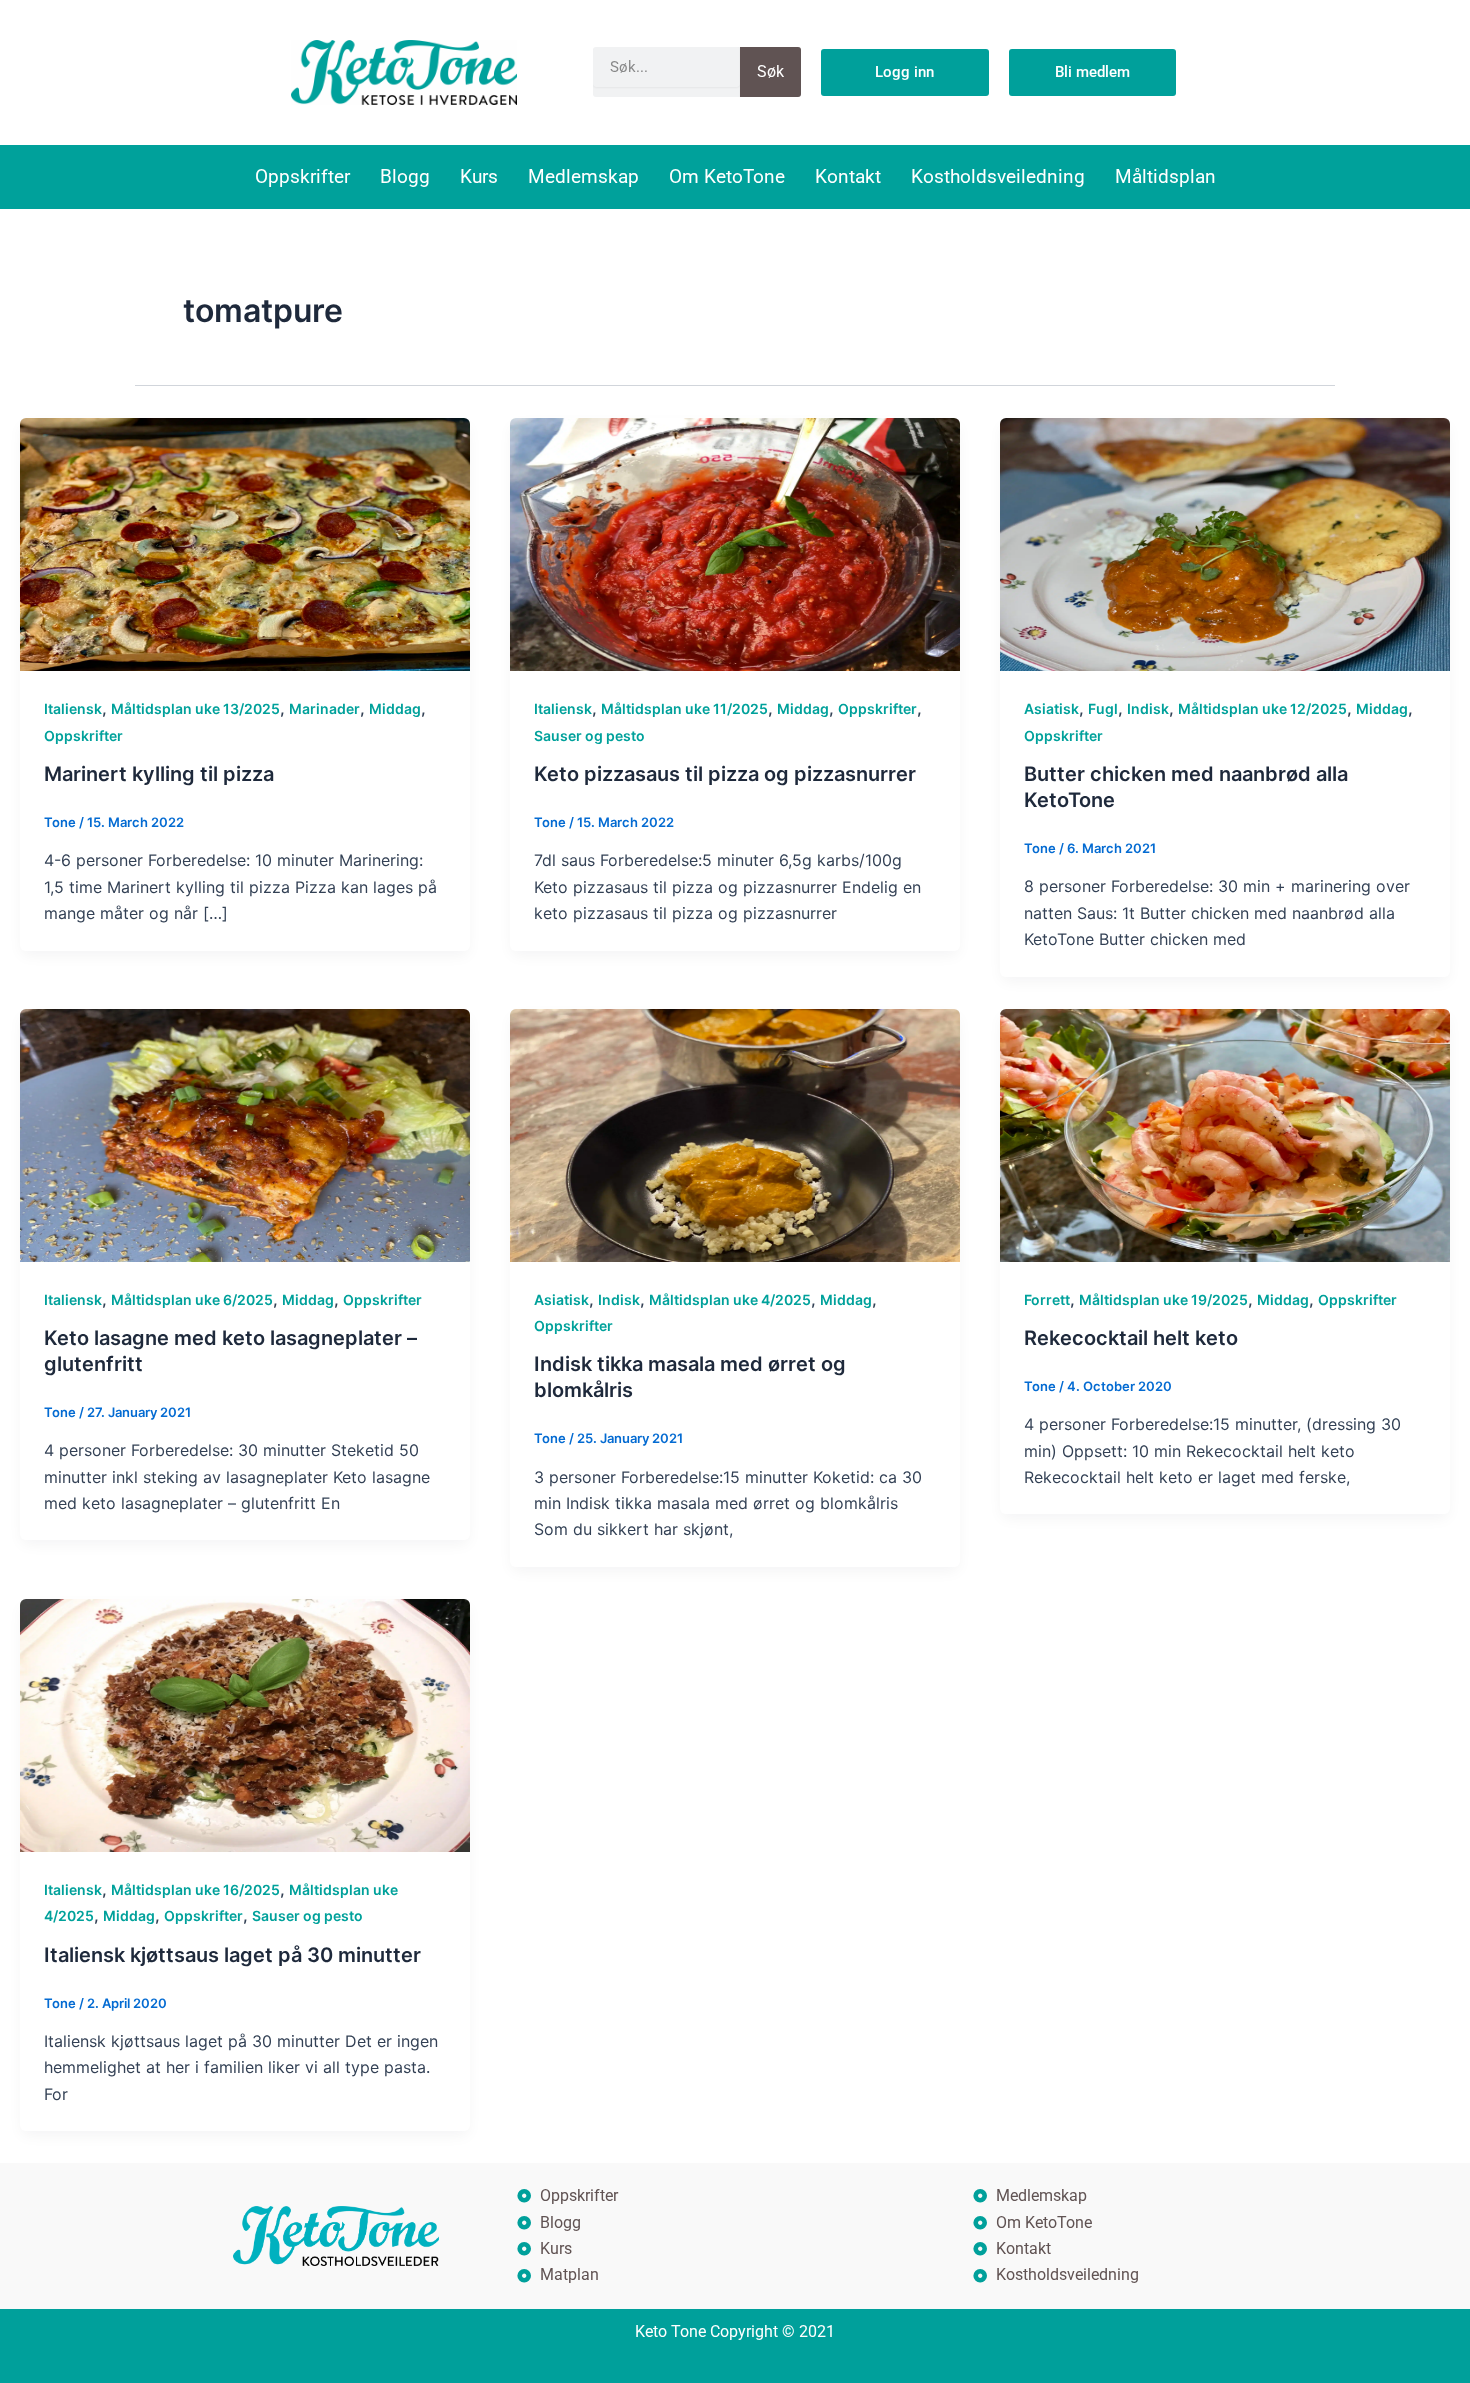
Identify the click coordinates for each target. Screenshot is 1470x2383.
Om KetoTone (727, 176)
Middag (395, 708)
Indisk (1148, 708)
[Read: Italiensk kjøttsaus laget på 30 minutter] (245, 1724)
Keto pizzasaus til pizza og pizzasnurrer (725, 774)
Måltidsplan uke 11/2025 (684, 708)
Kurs (479, 176)
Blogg (405, 176)
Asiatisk (1051, 708)
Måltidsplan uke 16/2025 (195, 1889)
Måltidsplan (1165, 176)
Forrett (1047, 1299)
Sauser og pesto (589, 735)
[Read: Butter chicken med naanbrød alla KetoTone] (1225, 543)
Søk (770, 71)
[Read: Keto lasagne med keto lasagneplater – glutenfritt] (245, 1134)
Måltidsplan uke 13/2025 (195, 708)
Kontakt (848, 176)
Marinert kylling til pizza (159, 774)
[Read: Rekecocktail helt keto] (1225, 1134)
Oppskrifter (302, 176)
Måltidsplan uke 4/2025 (730, 1299)
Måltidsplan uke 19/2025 (1163, 1299)
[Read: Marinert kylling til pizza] (245, 543)
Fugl (1103, 708)
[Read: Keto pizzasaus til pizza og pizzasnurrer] (735, 543)
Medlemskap (583, 176)
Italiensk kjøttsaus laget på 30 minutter (232, 1955)
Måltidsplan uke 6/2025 (192, 1299)
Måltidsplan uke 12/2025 (1262, 708)
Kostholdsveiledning (998, 176)
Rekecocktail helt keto (1131, 1338)
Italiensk (73, 708)
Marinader (324, 708)
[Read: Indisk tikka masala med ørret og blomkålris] (735, 1134)
